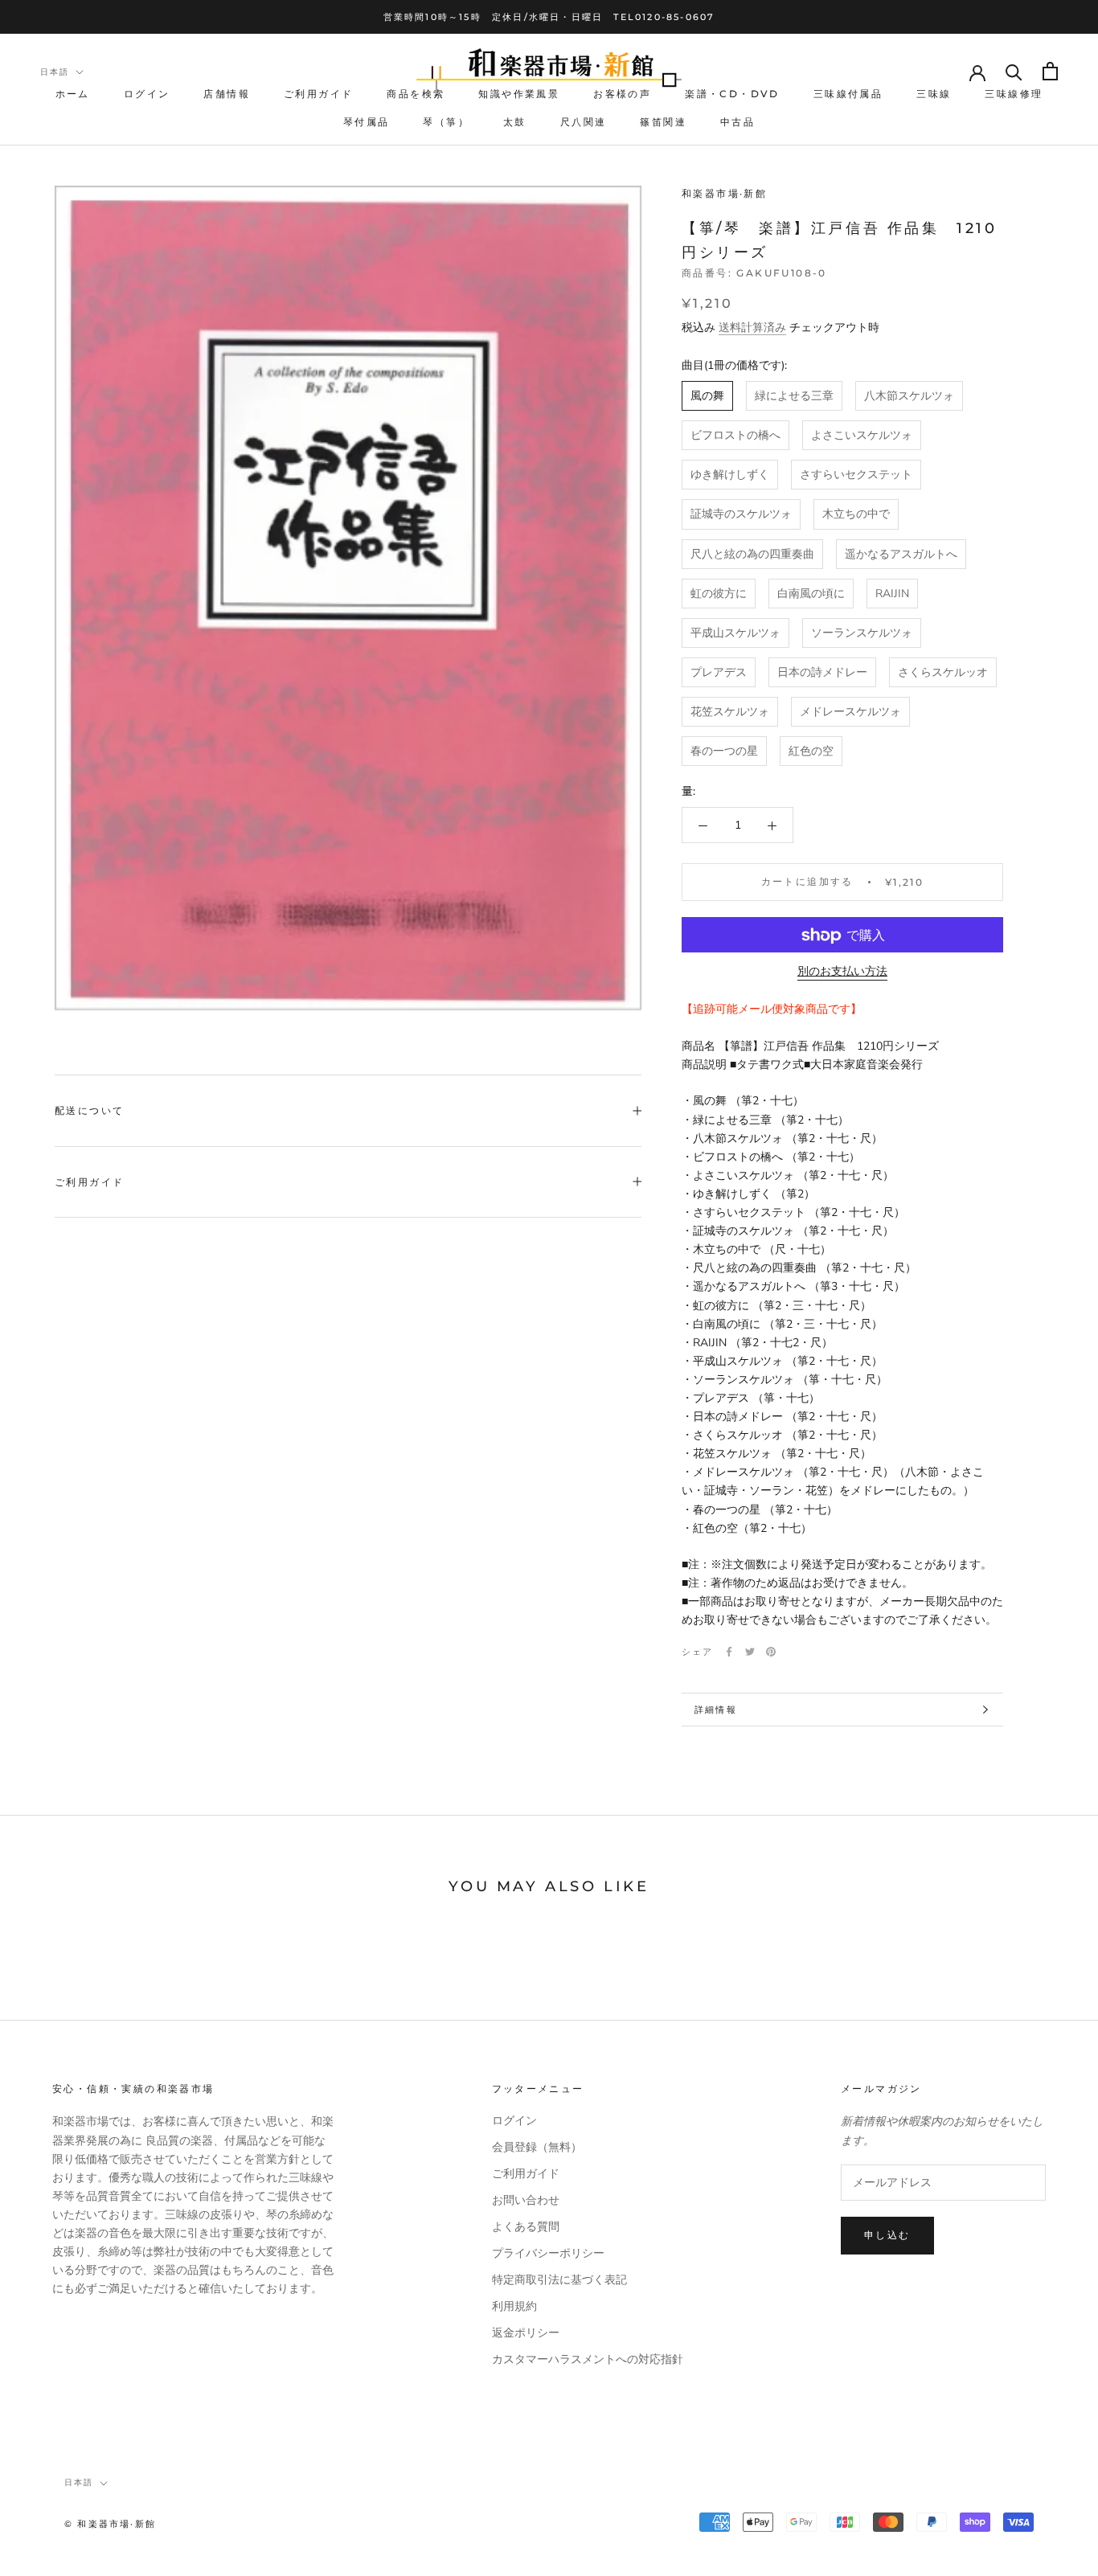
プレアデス (719, 672)
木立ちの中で (856, 515)
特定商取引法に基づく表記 (559, 2280)
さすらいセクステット (856, 475)
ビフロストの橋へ (735, 436)
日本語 (55, 72)
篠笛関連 (663, 122)
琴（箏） (446, 122)
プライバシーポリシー (548, 2253)
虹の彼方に (719, 594)
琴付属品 (367, 122)
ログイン (147, 94)
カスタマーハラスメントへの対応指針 (588, 2359)
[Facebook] (729, 1652)
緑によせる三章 (794, 397)
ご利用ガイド (318, 94)
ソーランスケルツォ (862, 633)
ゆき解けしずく (730, 475)
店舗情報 (227, 94)
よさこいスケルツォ (862, 436)
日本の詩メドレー (822, 672)
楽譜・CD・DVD (732, 94)
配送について (89, 1110)
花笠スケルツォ (730, 712)
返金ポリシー (526, 2333)
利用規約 (514, 2306)
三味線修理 (1014, 94)
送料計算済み (752, 328)
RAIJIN (892, 594)
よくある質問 (526, 2227)
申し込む (887, 2235)
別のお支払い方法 (842, 972)
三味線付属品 (848, 94)
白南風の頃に (811, 594)
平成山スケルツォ (735, 633)
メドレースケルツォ (850, 712)
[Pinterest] (771, 1652)
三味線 (934, 94)
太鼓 (515, 122)
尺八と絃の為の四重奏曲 (752, 554)
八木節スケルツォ (909, 397)
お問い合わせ (526, 2200)
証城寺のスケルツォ (741, 515)
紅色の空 (811, 752)
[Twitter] (750, 1652)
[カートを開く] (1050, 71)
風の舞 (707, 397)
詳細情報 (716, 1710)
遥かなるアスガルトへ (901, 554)
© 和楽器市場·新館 (110, 2524)
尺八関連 (584, 122)
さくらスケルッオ (943, 672)
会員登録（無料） (537, 2147)
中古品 (737, 122)
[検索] (1014, 71)
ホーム (73, 94)
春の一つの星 (724, 752)
